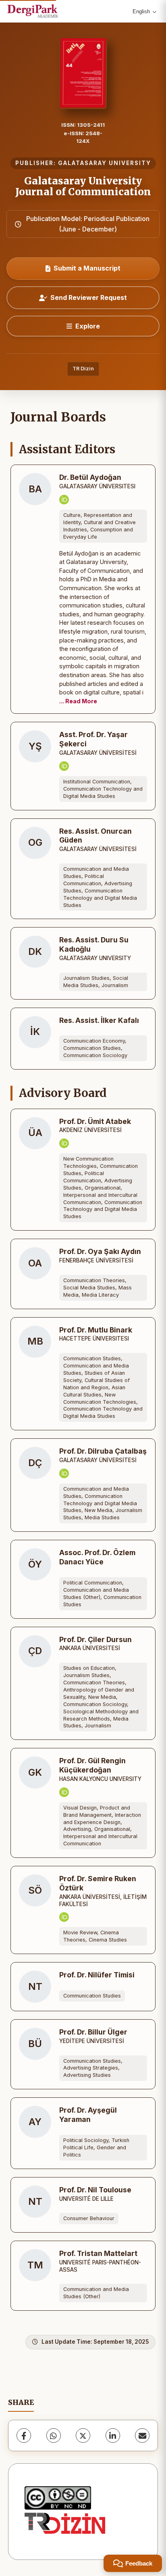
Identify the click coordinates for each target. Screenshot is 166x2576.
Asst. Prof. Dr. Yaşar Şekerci (93, 739)
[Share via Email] (142, 2436)
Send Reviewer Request (89, 297)
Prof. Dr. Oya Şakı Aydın (100, 1251)
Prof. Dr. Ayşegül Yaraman (88, 2115)
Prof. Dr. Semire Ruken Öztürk (98, 1883)
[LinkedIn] (113, 2436)
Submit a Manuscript (87, 268)
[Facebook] (24, 2436)
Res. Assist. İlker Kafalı (99, 1020)
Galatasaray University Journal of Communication (83, 186)
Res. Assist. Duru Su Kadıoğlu (94, 944)
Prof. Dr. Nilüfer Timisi (97, 1975)
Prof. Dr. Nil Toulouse (95, 2190)
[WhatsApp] (54, 2436)
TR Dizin (83, 369)
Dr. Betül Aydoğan (90, 477)
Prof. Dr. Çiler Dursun (95, 1639)
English (141, 11)
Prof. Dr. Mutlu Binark (96, 1330)
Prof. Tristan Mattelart (98, 2253)
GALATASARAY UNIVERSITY (105, 163)
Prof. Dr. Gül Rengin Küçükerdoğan (92, 1765)
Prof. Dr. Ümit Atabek (95, 1121)
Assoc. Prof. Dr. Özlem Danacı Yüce (97, 1557)
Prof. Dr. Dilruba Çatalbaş (103, 1451)
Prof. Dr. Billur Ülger (93, 2032)
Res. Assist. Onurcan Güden (95, 836)
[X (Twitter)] (83, 2436)
